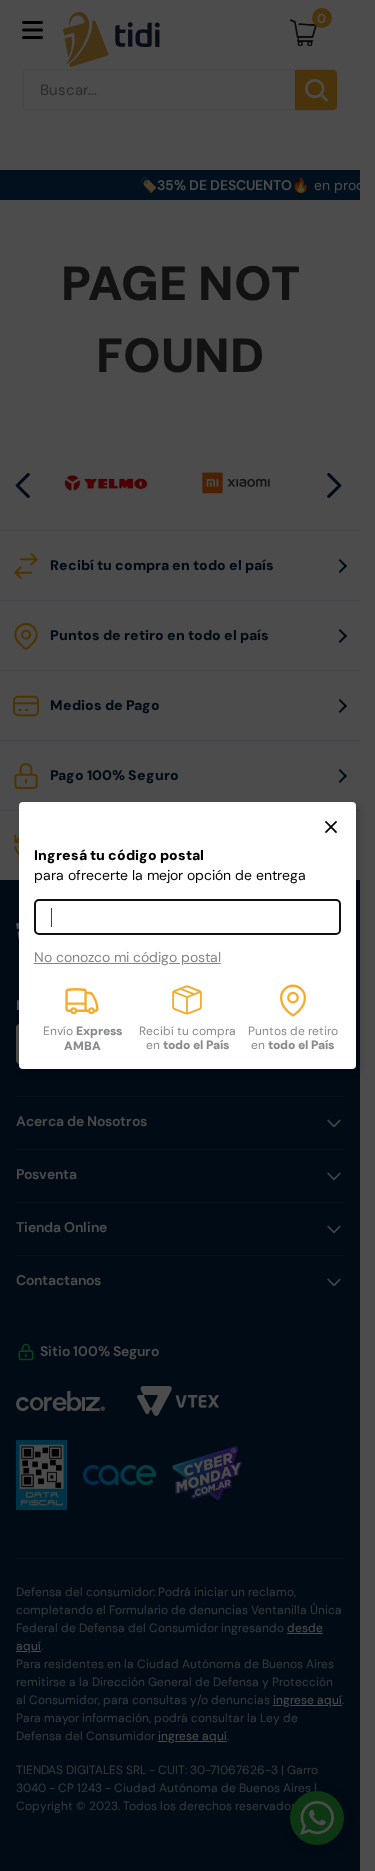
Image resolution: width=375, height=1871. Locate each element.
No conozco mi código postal (127, 957)
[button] (331, 829)
